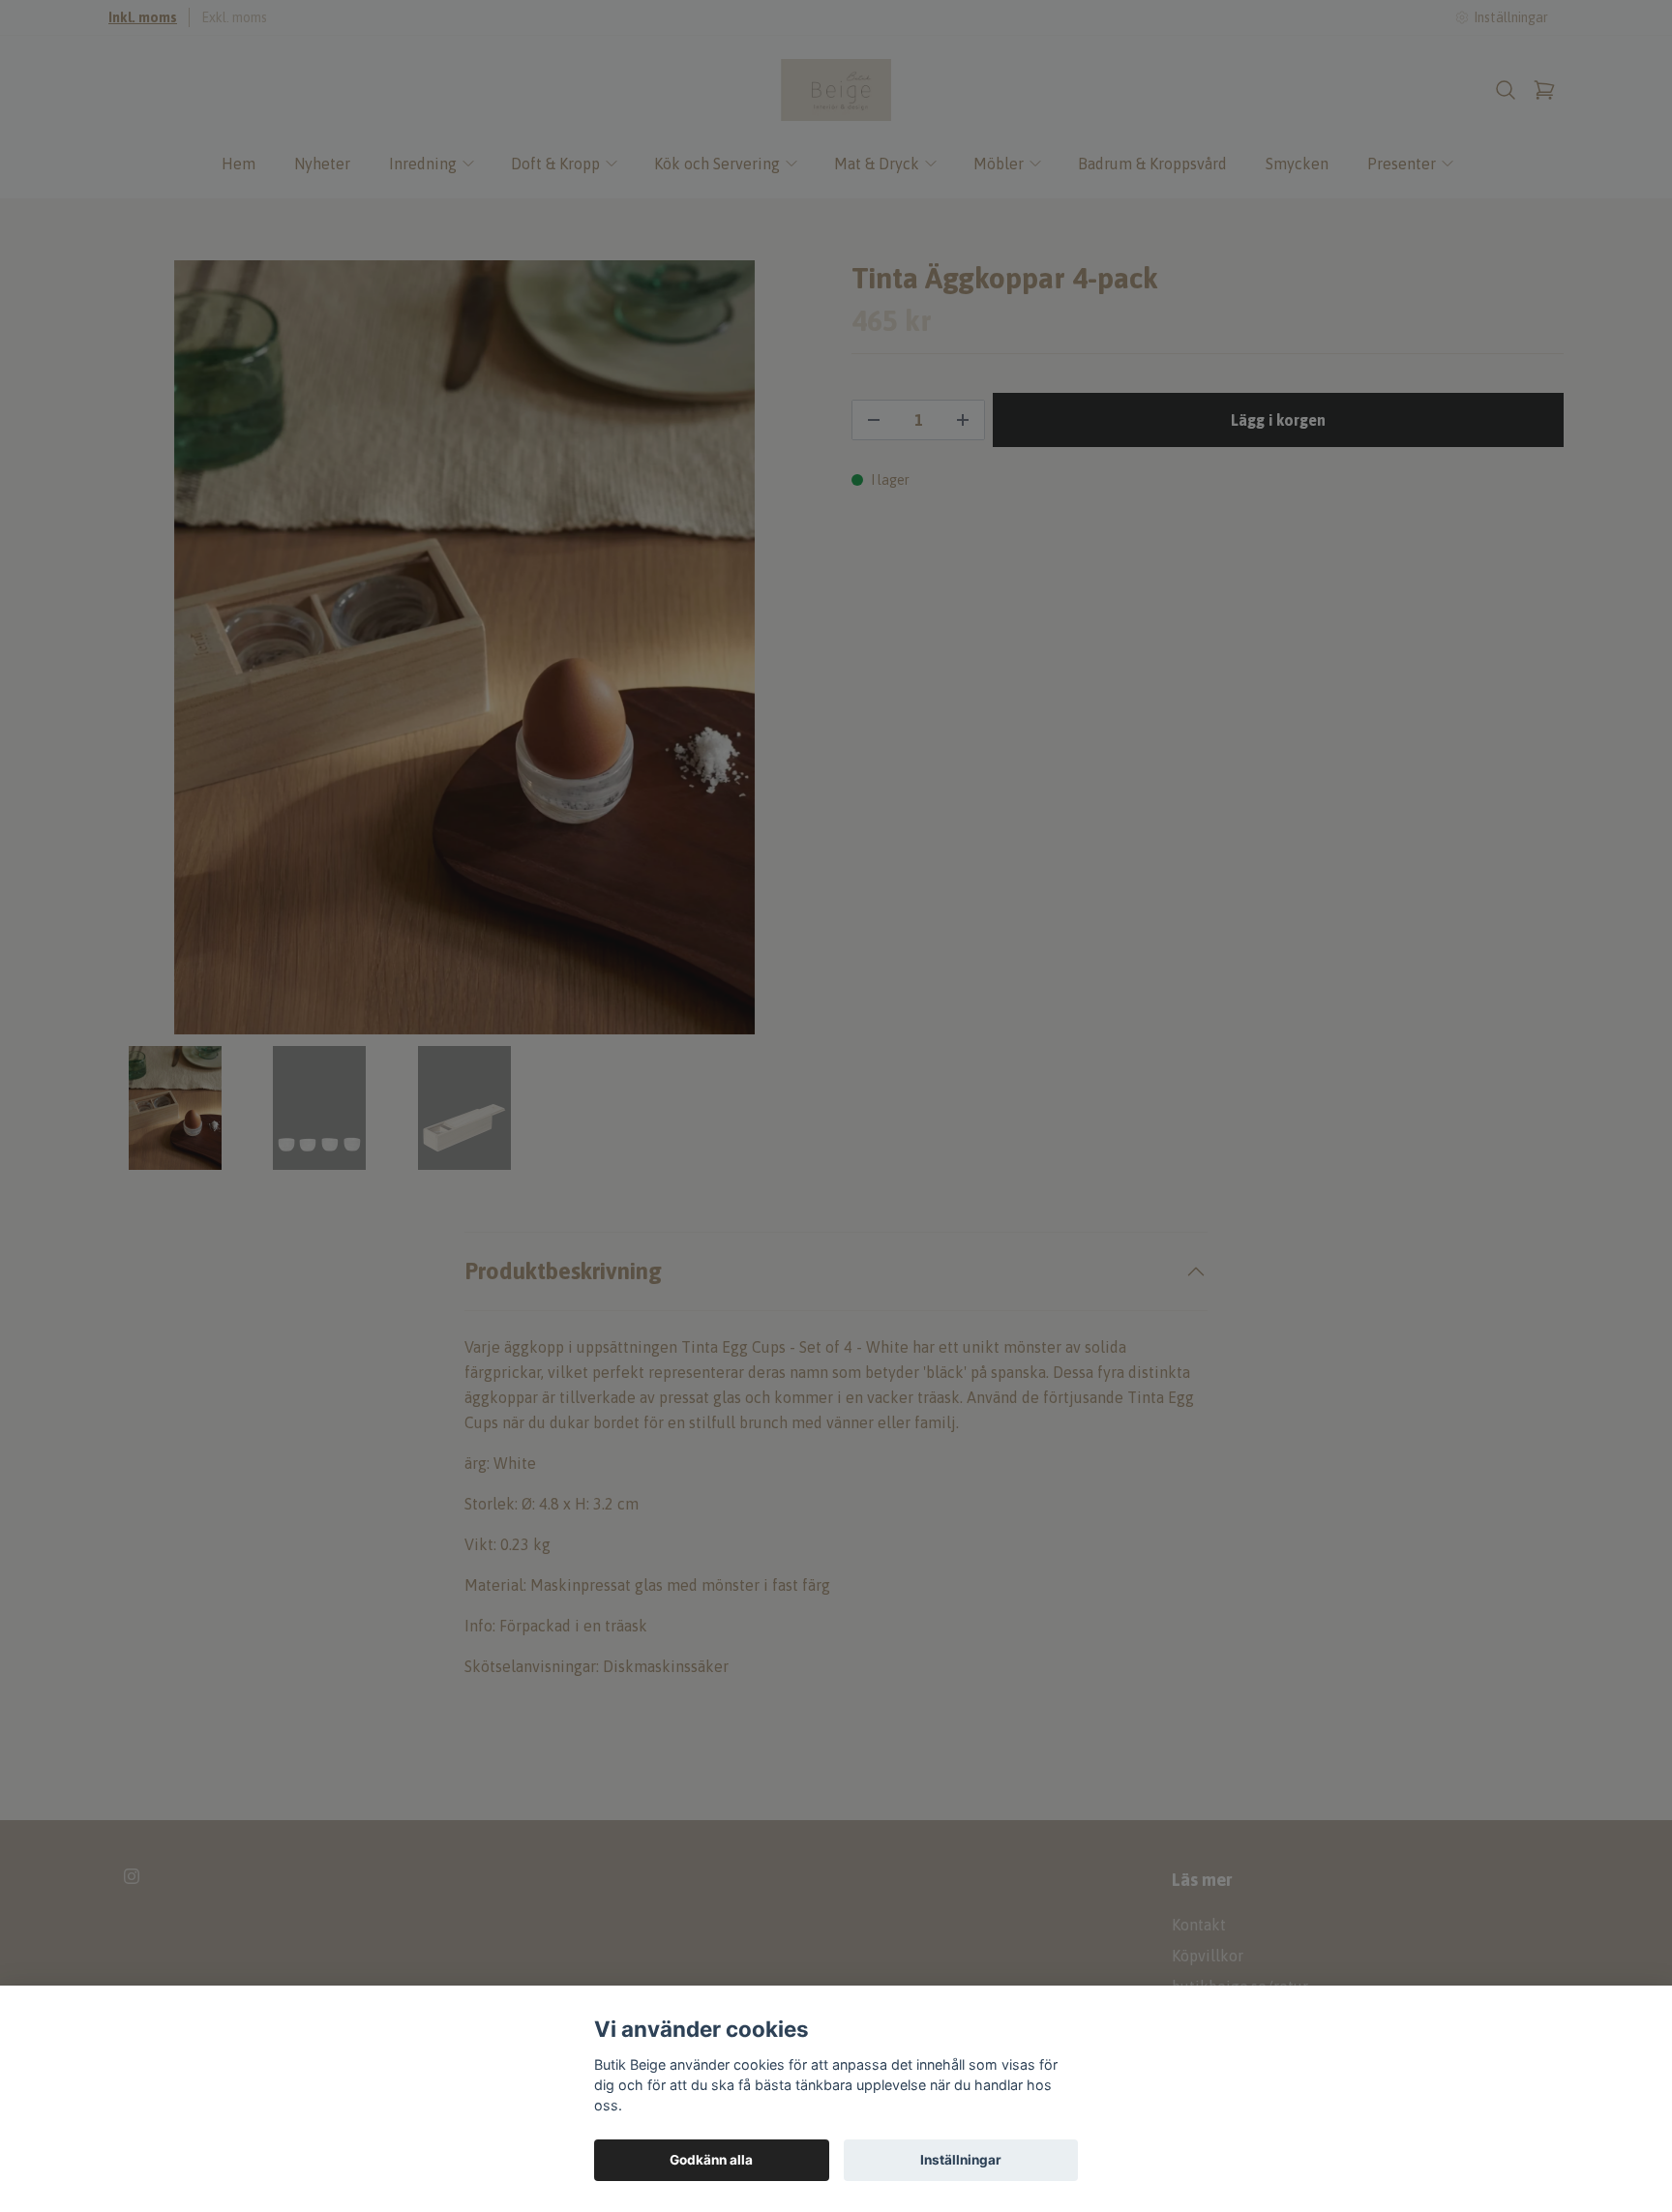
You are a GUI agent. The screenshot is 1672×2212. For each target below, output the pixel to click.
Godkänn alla (711, 2160)
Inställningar (961, 2160)
